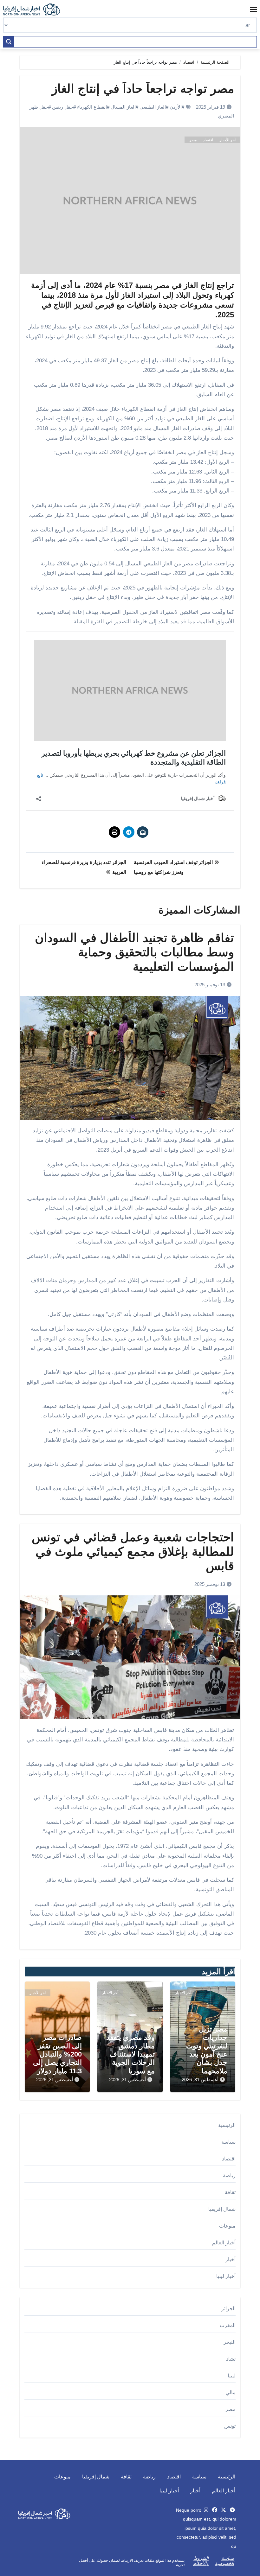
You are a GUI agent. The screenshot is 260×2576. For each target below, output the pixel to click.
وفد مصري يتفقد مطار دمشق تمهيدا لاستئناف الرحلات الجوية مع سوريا (130, 2054)
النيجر (230, 2342)
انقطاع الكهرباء (92, 107)
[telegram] (232, 2510)
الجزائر (228, 2309)
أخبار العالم (224, 2243)
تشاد (231, 2359)
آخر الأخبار (227, 140)
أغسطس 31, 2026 (200, 2080)
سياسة (228, 2142)
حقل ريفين (63, 107)
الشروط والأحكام (201, 2561)
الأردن (176, 107)
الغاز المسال (123, 107)
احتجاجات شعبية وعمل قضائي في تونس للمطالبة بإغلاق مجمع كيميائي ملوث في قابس (133, 1552)
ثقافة (230, 2192)
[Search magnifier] (9, 42)
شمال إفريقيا (222, 2209)
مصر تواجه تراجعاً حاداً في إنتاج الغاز (143, 89)
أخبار (231, 2259)
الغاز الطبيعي (153, 107)
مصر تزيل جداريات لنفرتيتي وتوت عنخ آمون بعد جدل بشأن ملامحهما (207, 2050)
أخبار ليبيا (226, 2276)
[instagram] (206, 2510)
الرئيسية (227, 2125)
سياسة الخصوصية (224, 2561)
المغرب (228, 2325)
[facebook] (215, 2510)
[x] (224, 2510)
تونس (230, 2426)
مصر (193, 140)
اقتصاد (208, 140)
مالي (231, 2392)
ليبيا (232, 2376)
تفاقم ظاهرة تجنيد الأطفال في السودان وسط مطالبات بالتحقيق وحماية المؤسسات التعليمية (134, 952)
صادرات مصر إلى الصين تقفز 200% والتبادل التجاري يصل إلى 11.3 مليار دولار (57, 2054)
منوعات (227, 2226)
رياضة (229, 2175)
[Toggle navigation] (253, 10)
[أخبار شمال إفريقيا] (35, 10)
